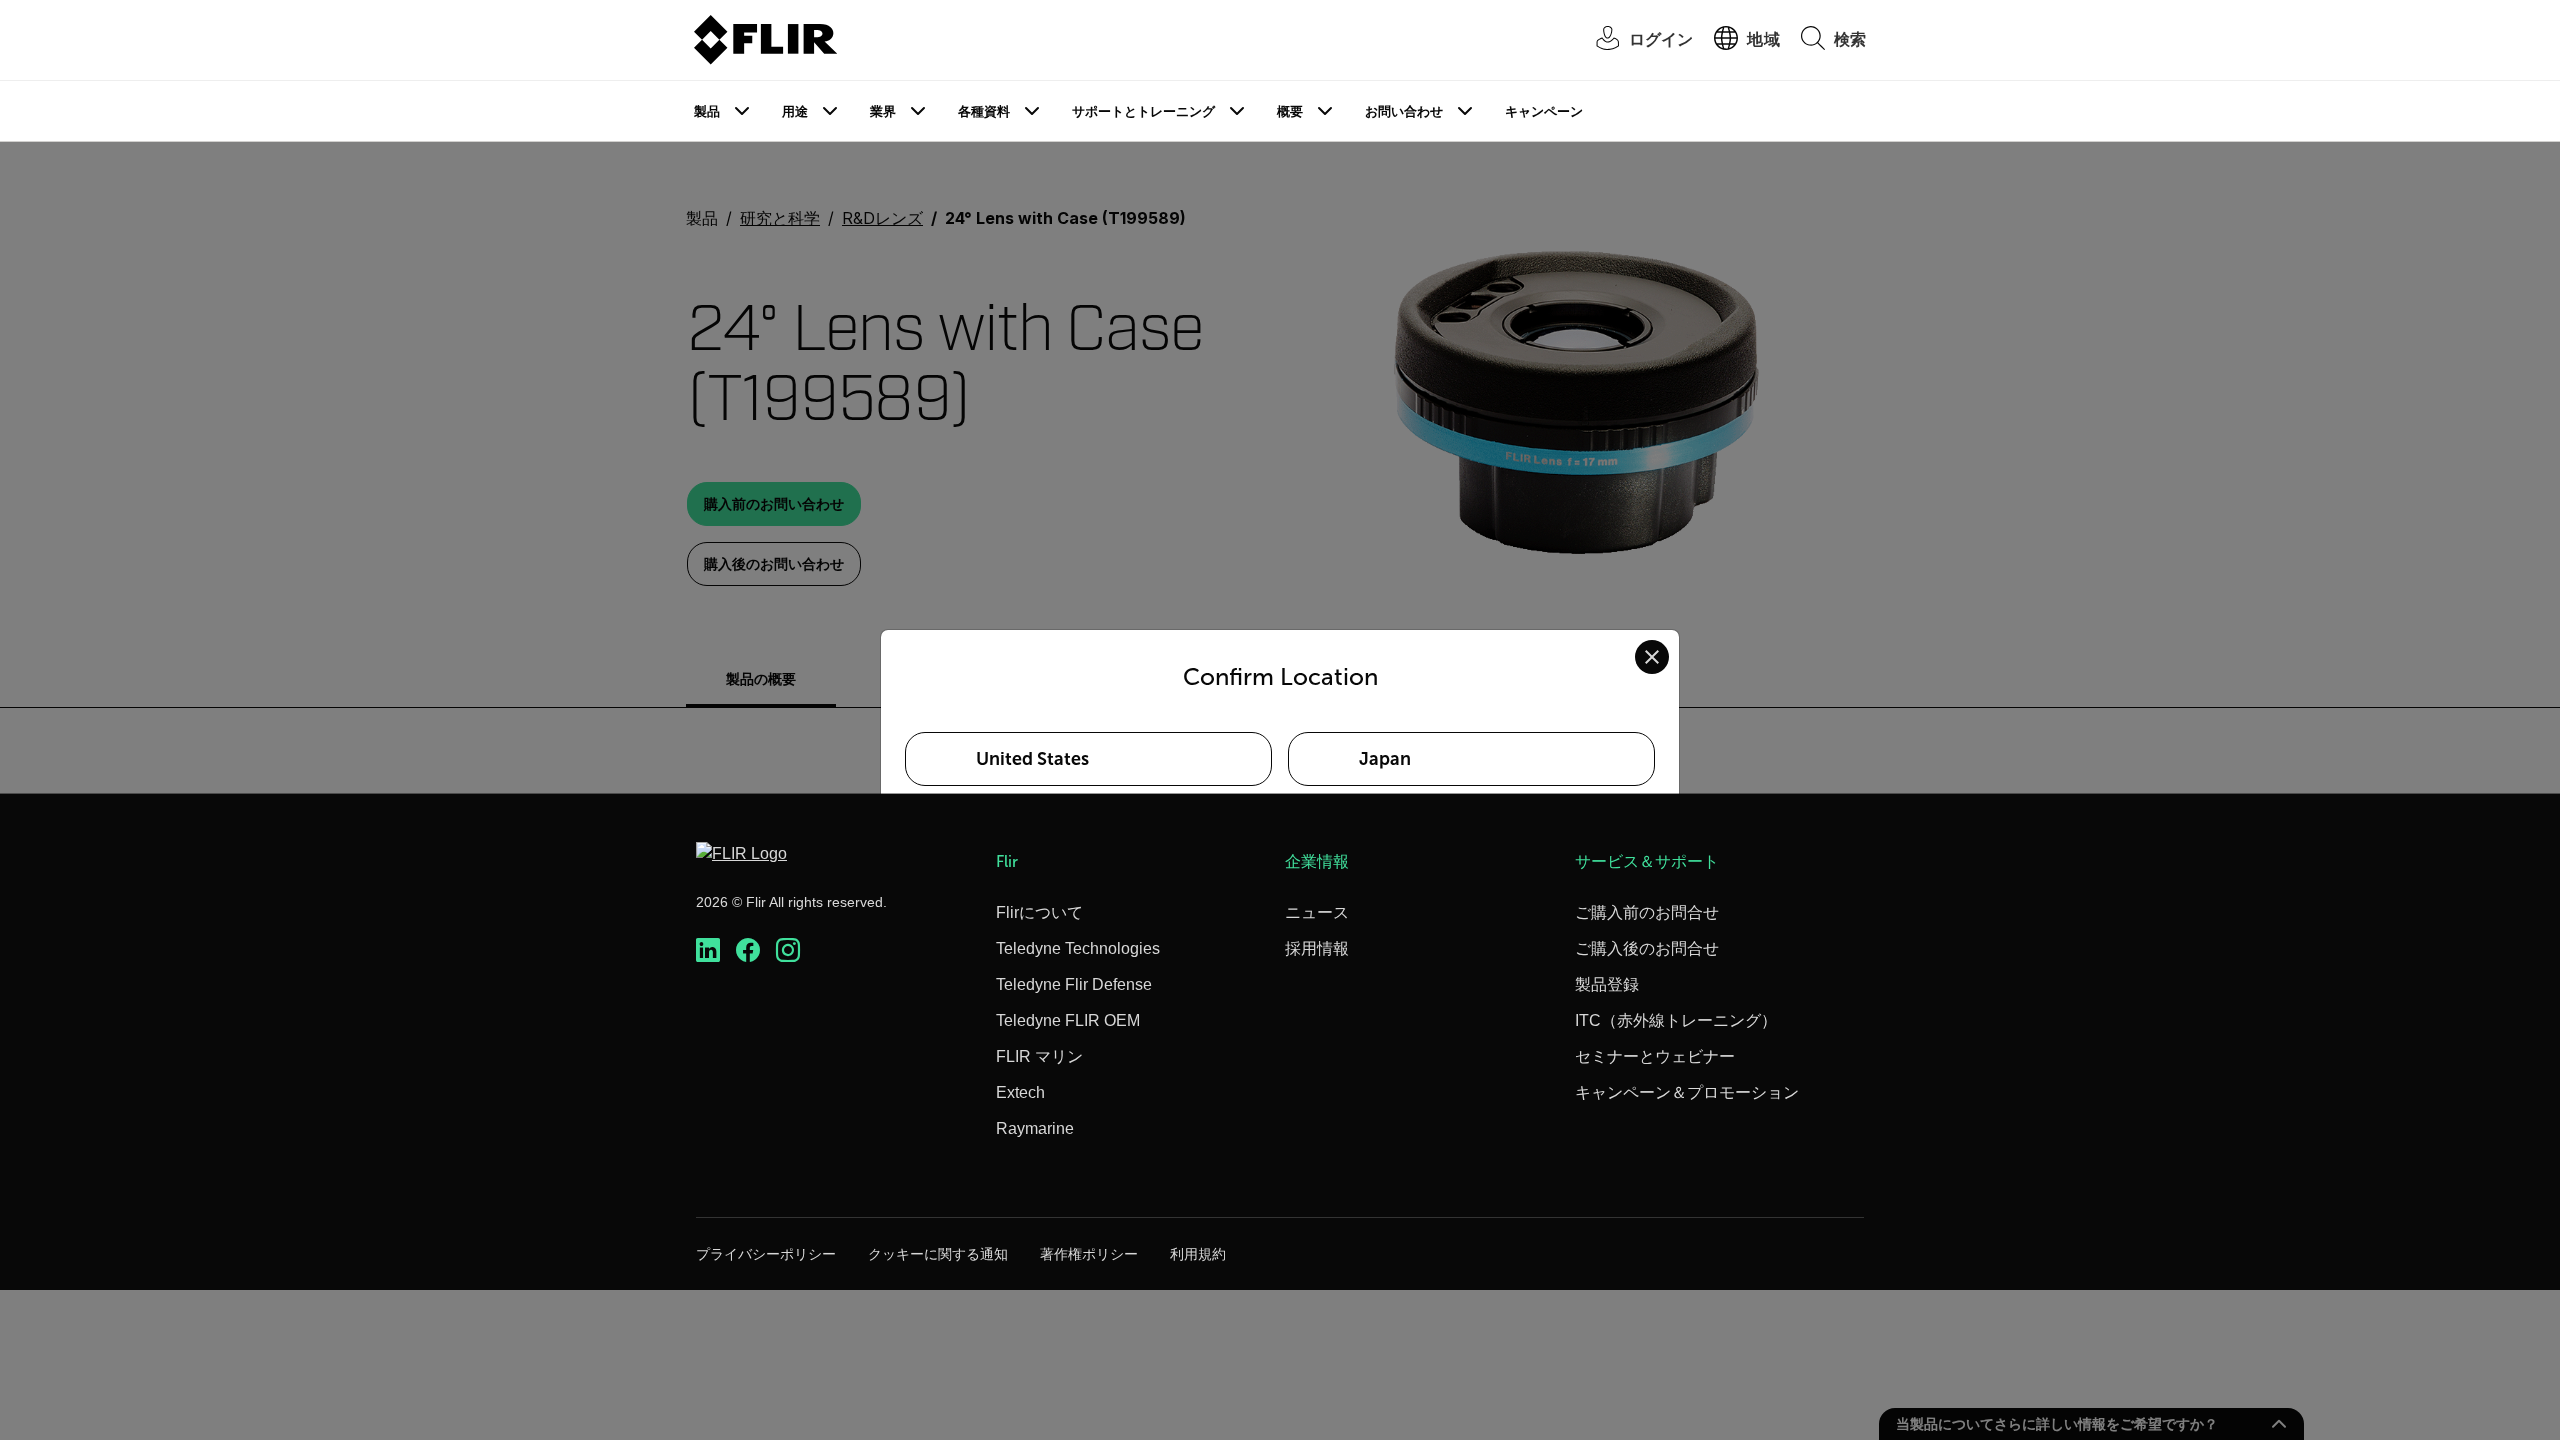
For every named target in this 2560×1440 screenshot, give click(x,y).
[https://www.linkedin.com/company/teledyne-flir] (708, 950)
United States (1032, 759)
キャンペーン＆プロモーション (1687, 1092)
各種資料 (984, 111)
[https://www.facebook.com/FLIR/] (748, 950)
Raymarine (1035, 1128)
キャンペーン (1544, 111)
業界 (883, 111)
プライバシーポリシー (766, 1254)
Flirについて (1039, 912)
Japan (1385, 759)
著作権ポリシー (1089, 1254)
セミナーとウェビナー (1655, 1056)
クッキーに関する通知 (938, 1254)
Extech (1020, 1092)
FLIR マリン (1039, 1056)
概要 (1290, 111)
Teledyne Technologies (1078, 948)
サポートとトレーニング (1143, 111)
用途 (795, 111)
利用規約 (1198, 1254)
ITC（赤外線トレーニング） (1676, 1020)
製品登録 (1607, 984)
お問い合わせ (1404, 111)
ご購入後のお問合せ (1647, 948)
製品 (707, 111)
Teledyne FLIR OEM (1068, 1020)
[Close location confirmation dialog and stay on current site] (1652, 657)
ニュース (1317, 912)
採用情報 (1317, 948)
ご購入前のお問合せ (1647, 912)
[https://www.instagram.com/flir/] (788, 950)
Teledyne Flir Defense (1074, 984)
